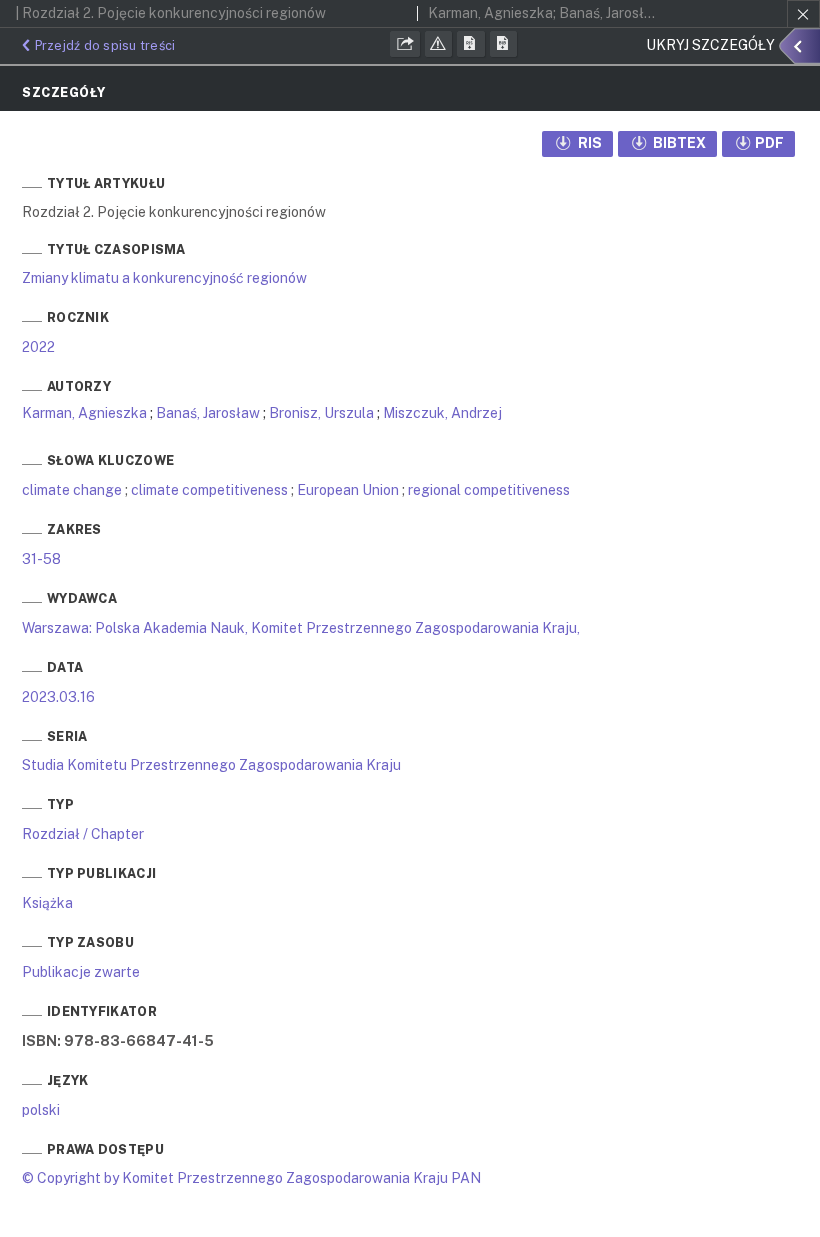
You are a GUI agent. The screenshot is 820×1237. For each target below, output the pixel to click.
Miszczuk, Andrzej (442, 413)
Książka (47, 903)
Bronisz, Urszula (321, 413)
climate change (72, 490)
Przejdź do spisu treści (105, 45)
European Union (348, 490)
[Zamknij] (803, 14)
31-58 (41, 559)
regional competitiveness (489, 490)
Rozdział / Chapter (83, 834)
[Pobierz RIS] (471, 44)
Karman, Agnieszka (84, 413)
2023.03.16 (58, 697)
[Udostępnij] (405, 44)
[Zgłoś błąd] (439, 44)
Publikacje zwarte (81, 972)
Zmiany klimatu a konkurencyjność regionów (164, 278)
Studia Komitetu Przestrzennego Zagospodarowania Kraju (211, 765)
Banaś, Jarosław (208, 413)
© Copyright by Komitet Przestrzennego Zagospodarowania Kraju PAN (251, 1178)
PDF (769, 143)
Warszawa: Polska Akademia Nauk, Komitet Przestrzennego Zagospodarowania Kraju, (301, 628)
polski (41, 1110)
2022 (38, 347)
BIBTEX (678, 143)
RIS (588, 143)
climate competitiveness (209, 490)
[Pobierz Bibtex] (504, 44)
